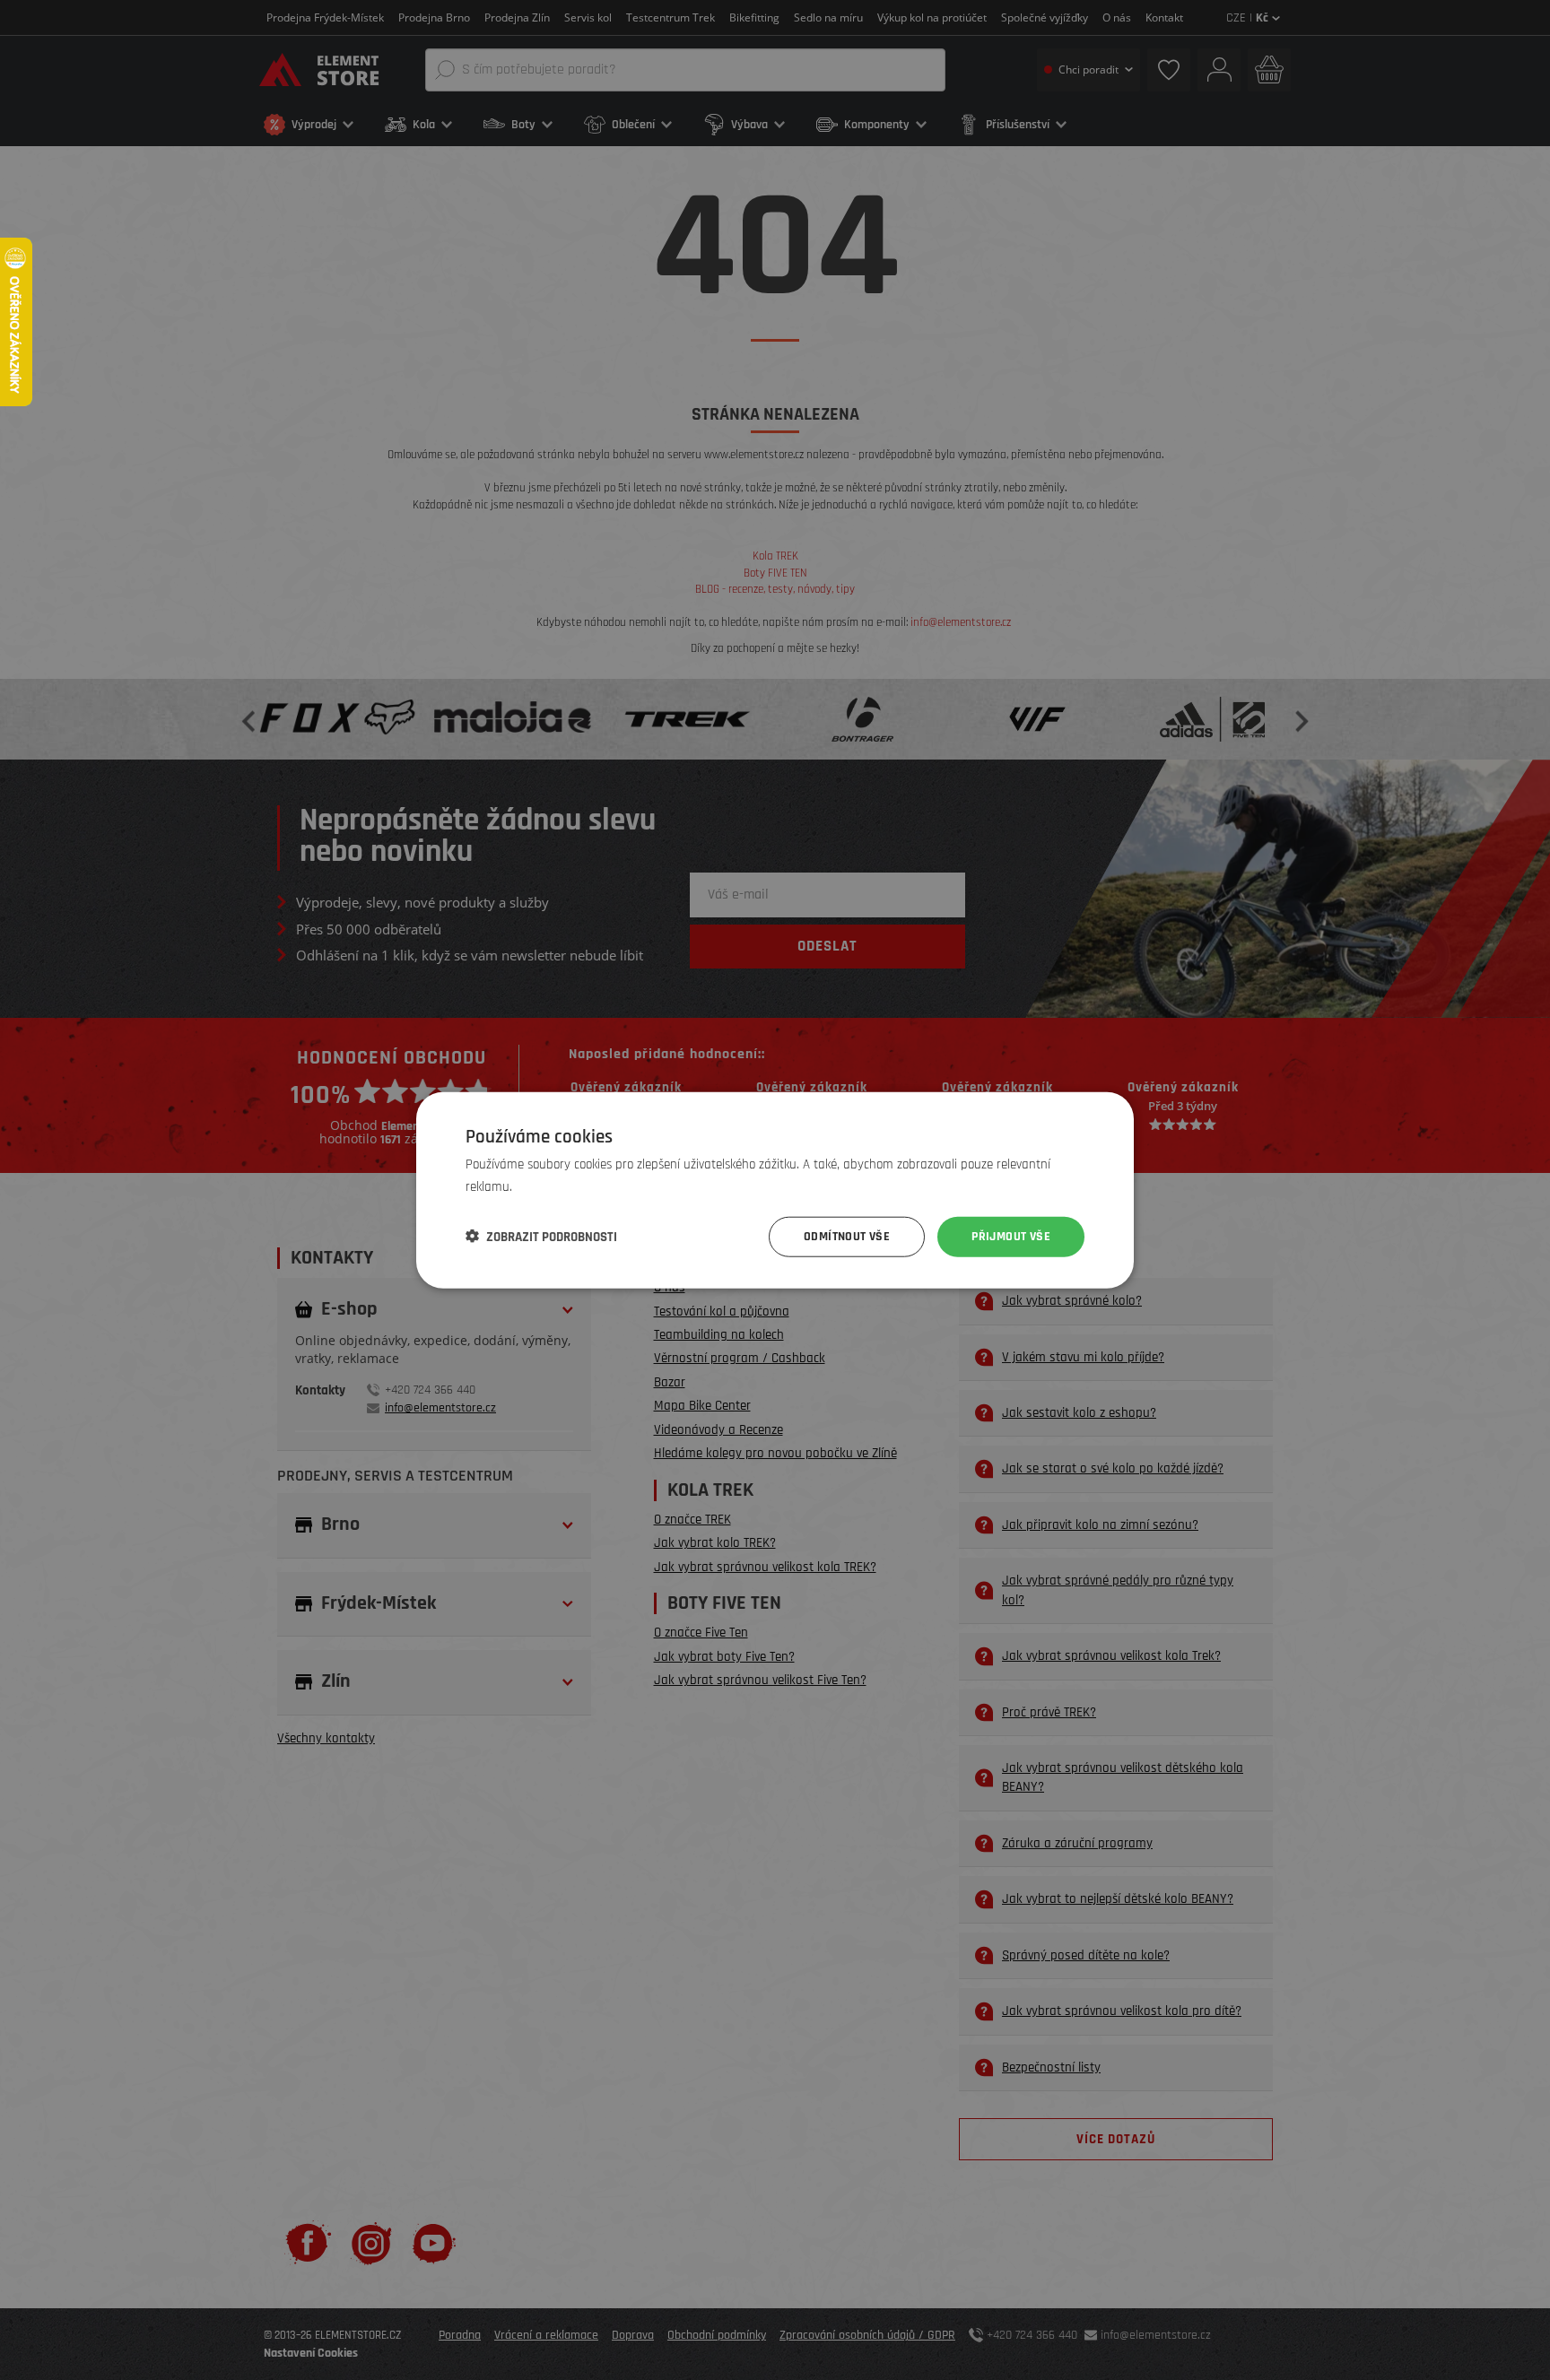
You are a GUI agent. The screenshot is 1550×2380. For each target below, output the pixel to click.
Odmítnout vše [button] (847, 1237)
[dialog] (775, 1190)
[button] (541, 1237)
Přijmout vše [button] (1011, 1237)
